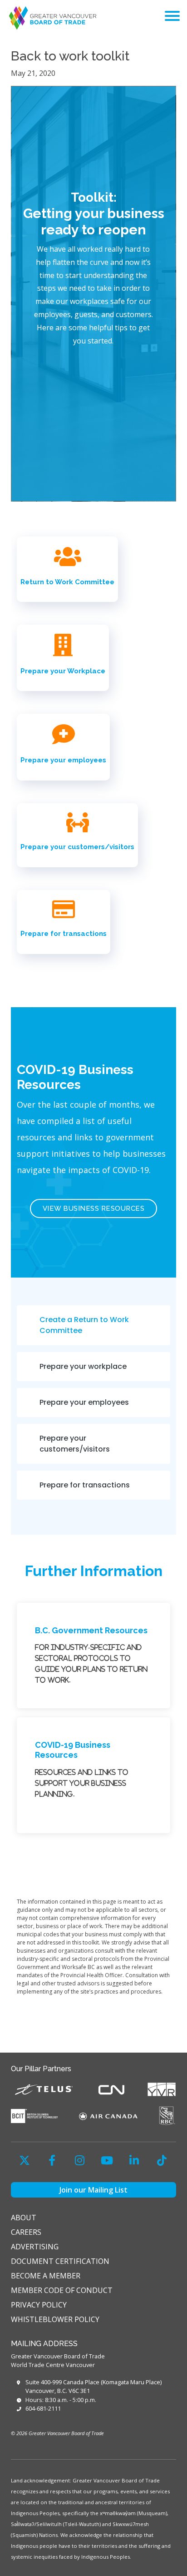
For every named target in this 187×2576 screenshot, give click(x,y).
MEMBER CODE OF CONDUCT (62, 2290)
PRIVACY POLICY (39, 2305)
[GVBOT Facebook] (52, 2160)
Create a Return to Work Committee (84, 1325)
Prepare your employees (63, 760)
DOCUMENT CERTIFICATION (60, 2261)
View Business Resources (94, 1208)
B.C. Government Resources (91, 1630)
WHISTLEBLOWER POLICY (55, 2319)
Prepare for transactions (64, 934)
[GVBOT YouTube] (107, 2160)
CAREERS (26, 2232)
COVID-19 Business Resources (73, 1750)
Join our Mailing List (93, 2190)
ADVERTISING (35, 2247)
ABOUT (24, 2218)
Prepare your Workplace (63, 671)
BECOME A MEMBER (46, 2276)
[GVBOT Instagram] (79, 2160)
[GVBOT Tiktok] (162, 2160)
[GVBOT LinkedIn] (134, 2160)
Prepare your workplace (83, 1366)
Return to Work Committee (67, 582)
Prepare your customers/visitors (77, 847)
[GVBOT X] (25, 2160)
